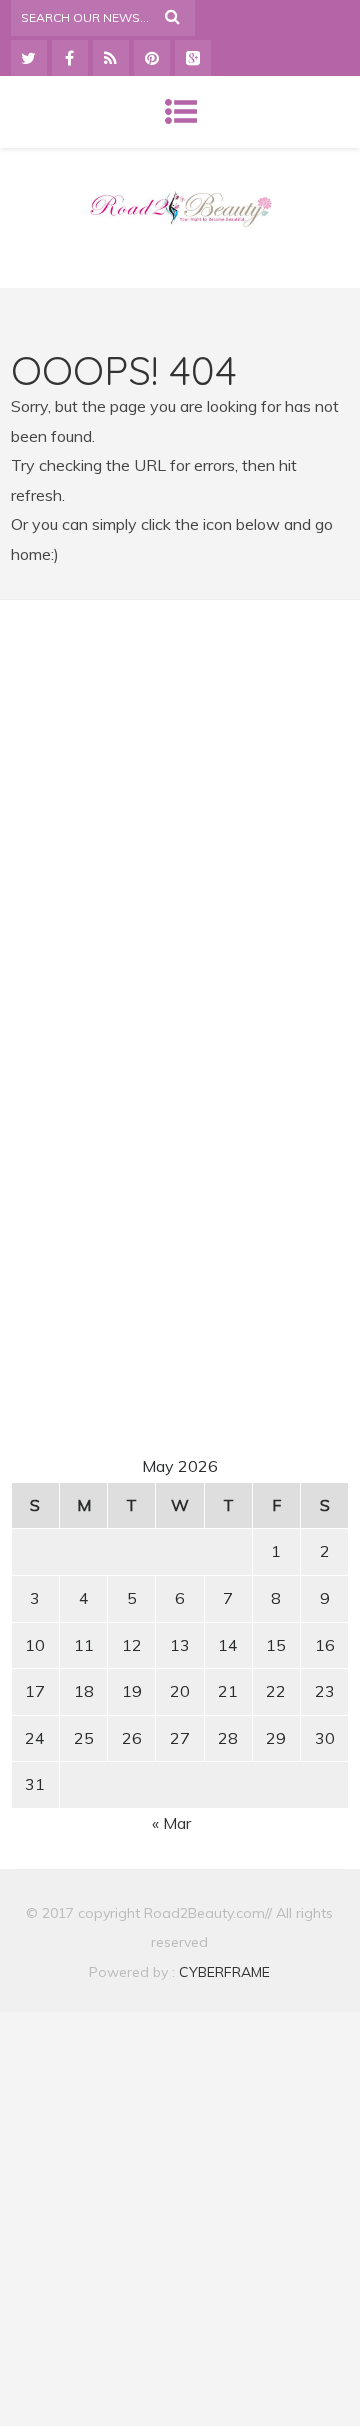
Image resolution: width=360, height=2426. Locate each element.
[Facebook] (70, 58)
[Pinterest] (152, 58)
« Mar (171, 1823)
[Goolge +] (193, 58)
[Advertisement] (182, 803)
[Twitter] (29, 58)
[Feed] (111, 58)
